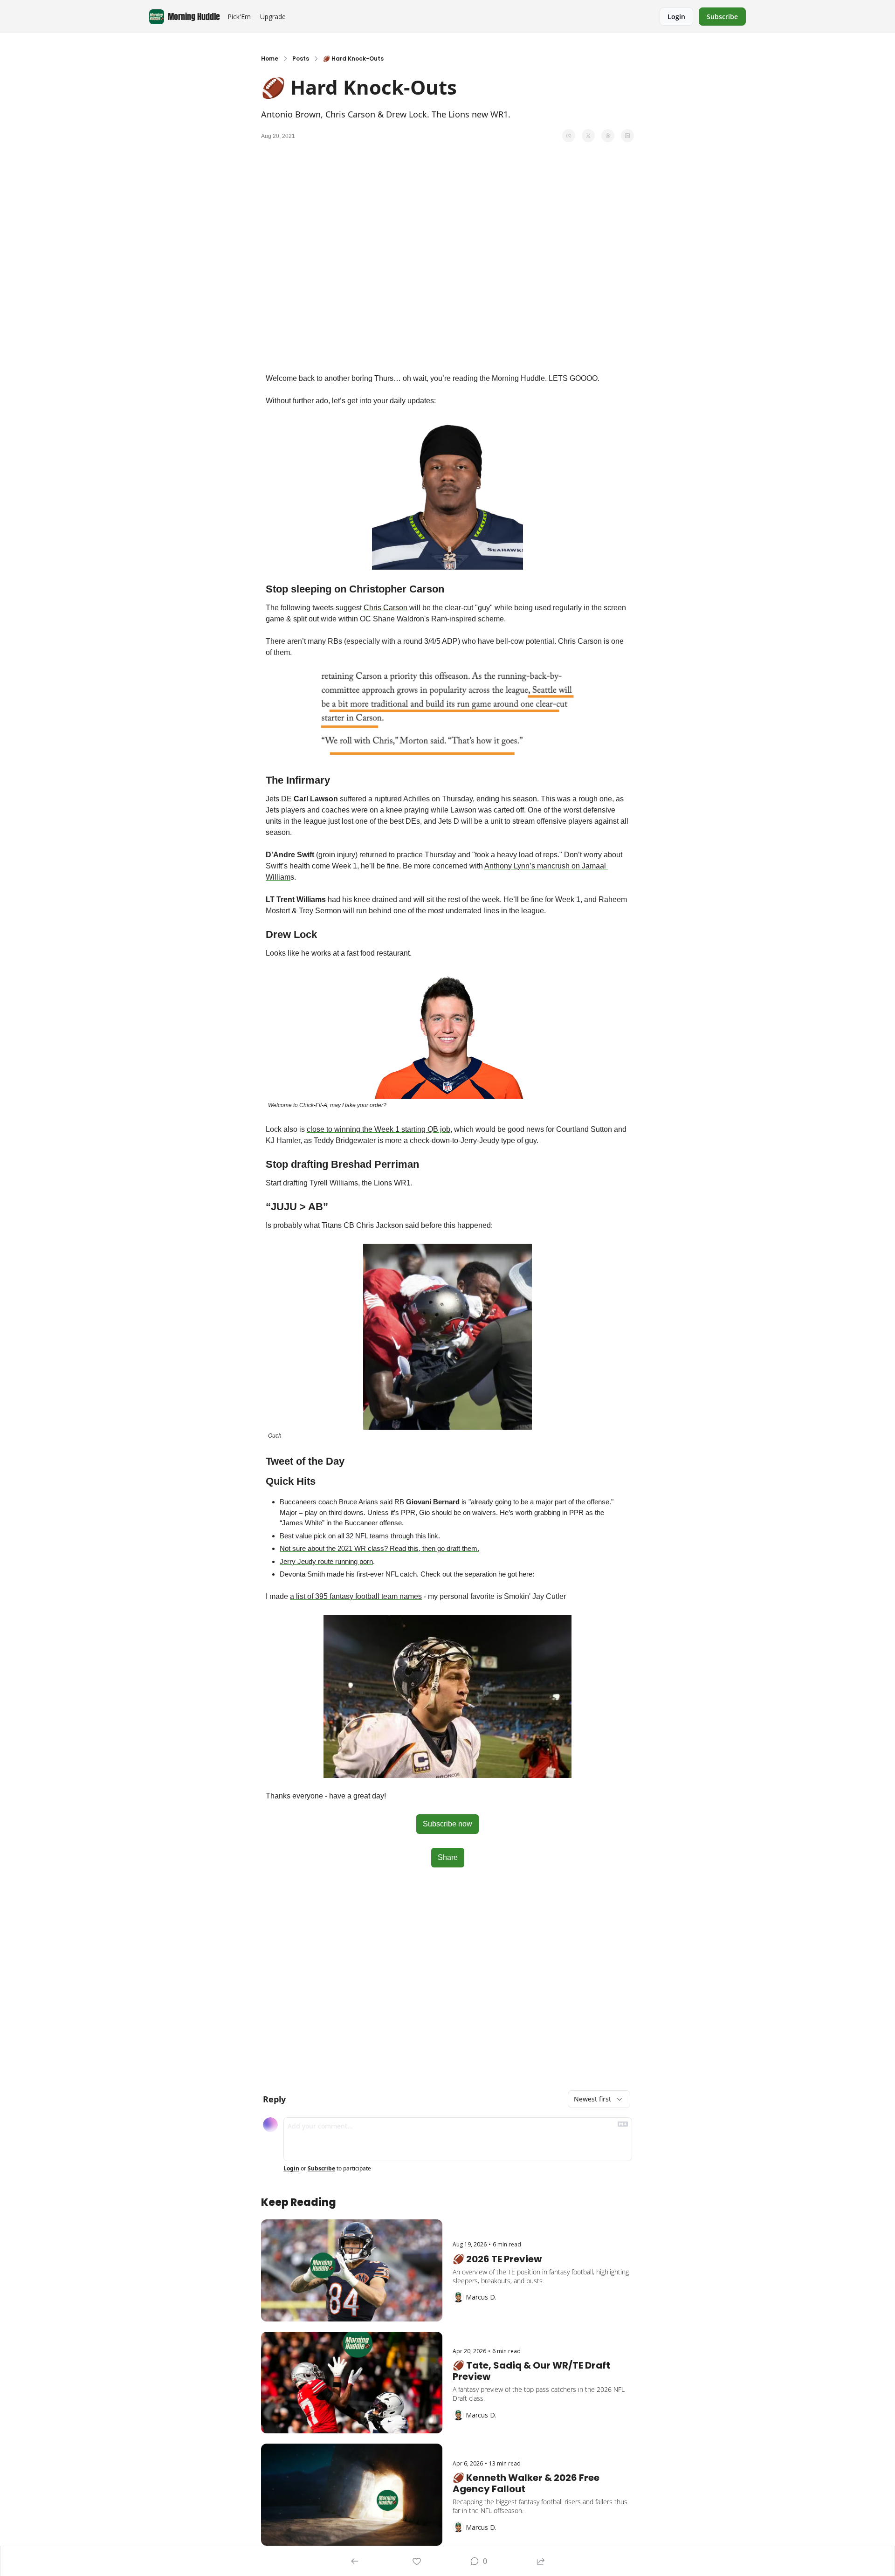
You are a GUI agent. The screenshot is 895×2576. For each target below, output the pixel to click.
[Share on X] (588, 136)
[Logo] (157, 17)
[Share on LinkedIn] (627, 136)
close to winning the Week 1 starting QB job (379, 1129)
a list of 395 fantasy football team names (356, 1596)
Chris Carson (386, 608)
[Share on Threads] (608, 136)
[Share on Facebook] (569, 136)
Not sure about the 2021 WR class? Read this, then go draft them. (379, 1548)
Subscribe (321, 2169)
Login (291, 2169)
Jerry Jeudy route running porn (326, 1561)
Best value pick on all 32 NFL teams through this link (359, 1536)
